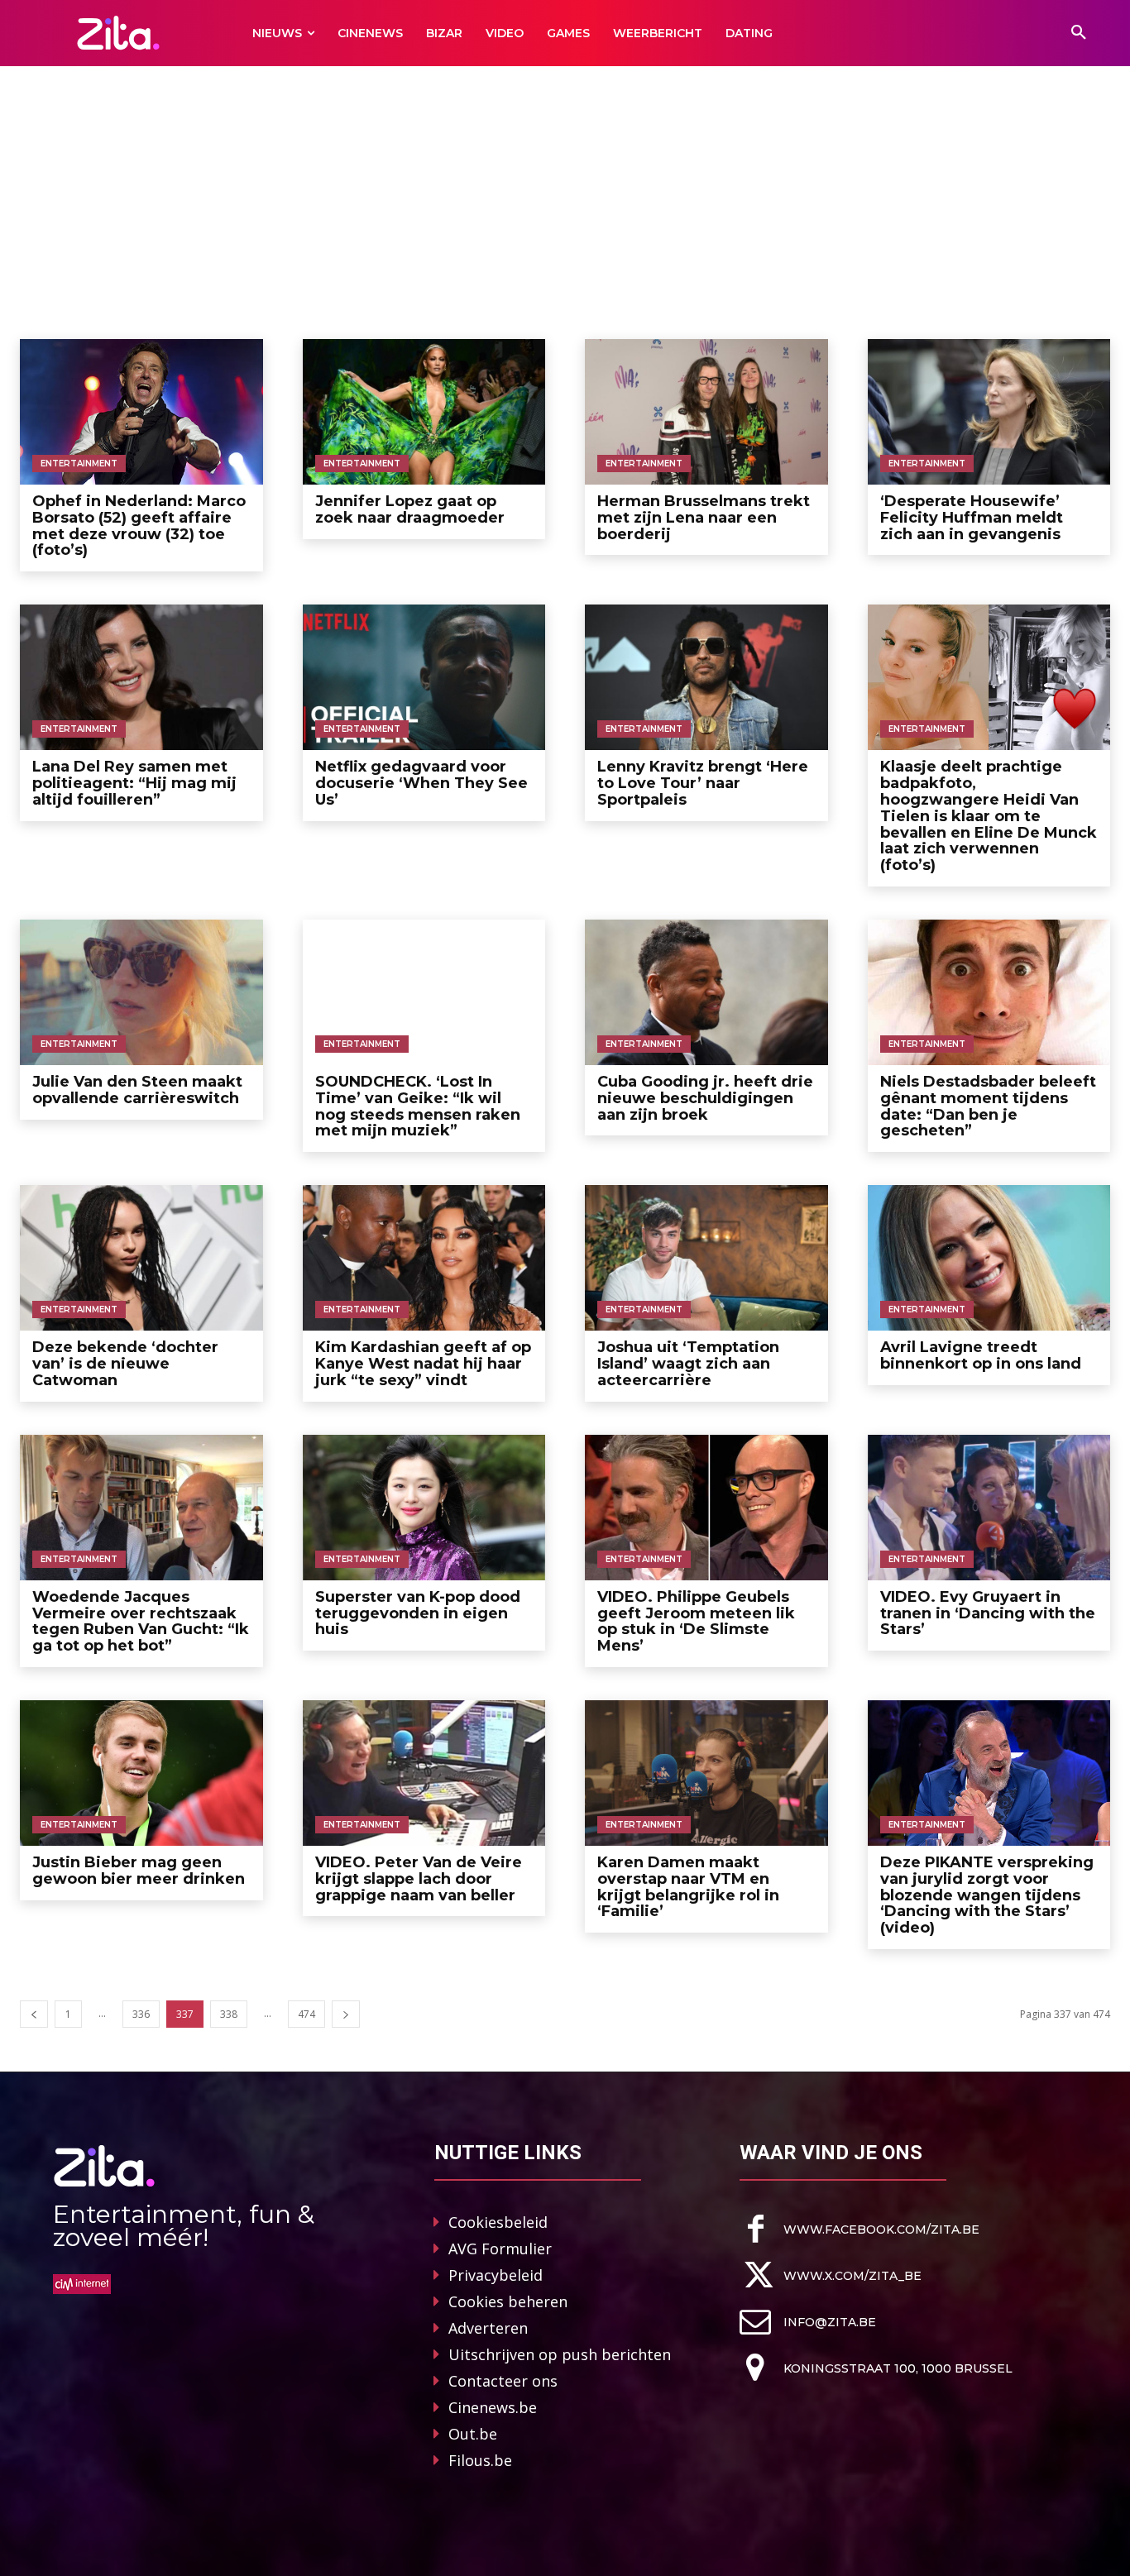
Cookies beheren (508, 2301)
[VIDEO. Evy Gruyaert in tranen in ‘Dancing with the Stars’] (989, 1508)
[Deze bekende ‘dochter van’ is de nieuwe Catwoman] (141, 1258)
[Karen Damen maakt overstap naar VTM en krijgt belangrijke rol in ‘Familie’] (706, 1773)
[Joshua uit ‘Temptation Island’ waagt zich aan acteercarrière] (706, 1258)
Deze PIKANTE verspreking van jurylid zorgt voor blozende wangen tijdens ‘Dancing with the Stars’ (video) (987, 1895)
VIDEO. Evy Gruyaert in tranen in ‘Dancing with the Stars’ (988, 1613)
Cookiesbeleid (498, 2222)
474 (306, 2014)
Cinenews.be (493, 2407)
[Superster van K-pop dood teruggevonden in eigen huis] (424, 1508)
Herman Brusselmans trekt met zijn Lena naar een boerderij (704, 518)
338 (229, 2014)
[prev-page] (34, 2014)
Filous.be (480, 2460)
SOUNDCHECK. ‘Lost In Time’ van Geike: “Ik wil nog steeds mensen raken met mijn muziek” (418, 1106)
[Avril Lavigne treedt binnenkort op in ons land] (989, 1258)
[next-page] (346, 2014)
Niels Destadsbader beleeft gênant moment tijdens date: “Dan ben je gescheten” (988, 1106)
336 (141, 2014)
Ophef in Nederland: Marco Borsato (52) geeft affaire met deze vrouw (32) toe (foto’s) (139, 526)
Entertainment (79, 464)
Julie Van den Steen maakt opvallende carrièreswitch (137, 1090)
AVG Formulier (500, 2249)
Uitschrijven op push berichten (560, 2354)
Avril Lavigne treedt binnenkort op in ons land (981, 1355)
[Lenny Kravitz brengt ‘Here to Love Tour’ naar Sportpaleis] (706, 677)
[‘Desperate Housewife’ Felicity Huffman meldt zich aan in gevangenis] (989, 412)
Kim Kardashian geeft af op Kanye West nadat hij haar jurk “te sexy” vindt (423, 1364)
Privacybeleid (496, 2275)
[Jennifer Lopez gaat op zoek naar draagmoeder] (424, 412)
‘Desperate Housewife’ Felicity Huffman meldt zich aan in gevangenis (972, 518)
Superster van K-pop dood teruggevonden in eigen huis (418, 1613)
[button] (1079, 33)
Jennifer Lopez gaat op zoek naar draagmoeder (410, 509)
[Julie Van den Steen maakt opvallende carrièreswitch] (141, 992)
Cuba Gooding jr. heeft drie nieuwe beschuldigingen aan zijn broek (705, 1098)
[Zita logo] (118, 33)
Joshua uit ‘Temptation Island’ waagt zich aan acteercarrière (688, 1364)
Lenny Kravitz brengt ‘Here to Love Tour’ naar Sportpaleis (703, 783)
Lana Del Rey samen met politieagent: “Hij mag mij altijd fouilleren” (134, 783)
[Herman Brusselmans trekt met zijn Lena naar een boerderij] (706, 412)
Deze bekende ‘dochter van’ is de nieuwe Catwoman (125, 1364)
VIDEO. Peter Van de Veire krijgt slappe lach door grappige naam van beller (419, 1879)
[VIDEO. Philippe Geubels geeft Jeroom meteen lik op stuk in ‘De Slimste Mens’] (706, 1508)
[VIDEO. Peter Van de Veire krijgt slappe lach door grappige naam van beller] (424, 1773)
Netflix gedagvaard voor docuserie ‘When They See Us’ (421, 783)
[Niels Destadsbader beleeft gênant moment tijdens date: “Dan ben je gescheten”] (989, 992)
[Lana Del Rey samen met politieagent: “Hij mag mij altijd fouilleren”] (141, 677)
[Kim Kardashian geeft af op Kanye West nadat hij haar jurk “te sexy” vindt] (424, 1258)
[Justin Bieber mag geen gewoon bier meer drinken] (141, 1773)
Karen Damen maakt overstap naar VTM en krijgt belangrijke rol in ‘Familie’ (688, 1887)
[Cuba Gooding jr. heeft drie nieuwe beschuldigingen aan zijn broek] (706, 992)
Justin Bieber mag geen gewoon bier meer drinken (139, 1871)
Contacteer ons (503, 2381)
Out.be (473, 2434)
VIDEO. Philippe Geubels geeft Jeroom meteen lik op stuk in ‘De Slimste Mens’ (696, 1621)
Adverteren (488, 2328)
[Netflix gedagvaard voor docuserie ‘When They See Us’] (424, 677)
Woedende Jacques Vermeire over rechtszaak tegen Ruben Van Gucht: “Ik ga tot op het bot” (141, 1621)
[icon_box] (859, 2229)
